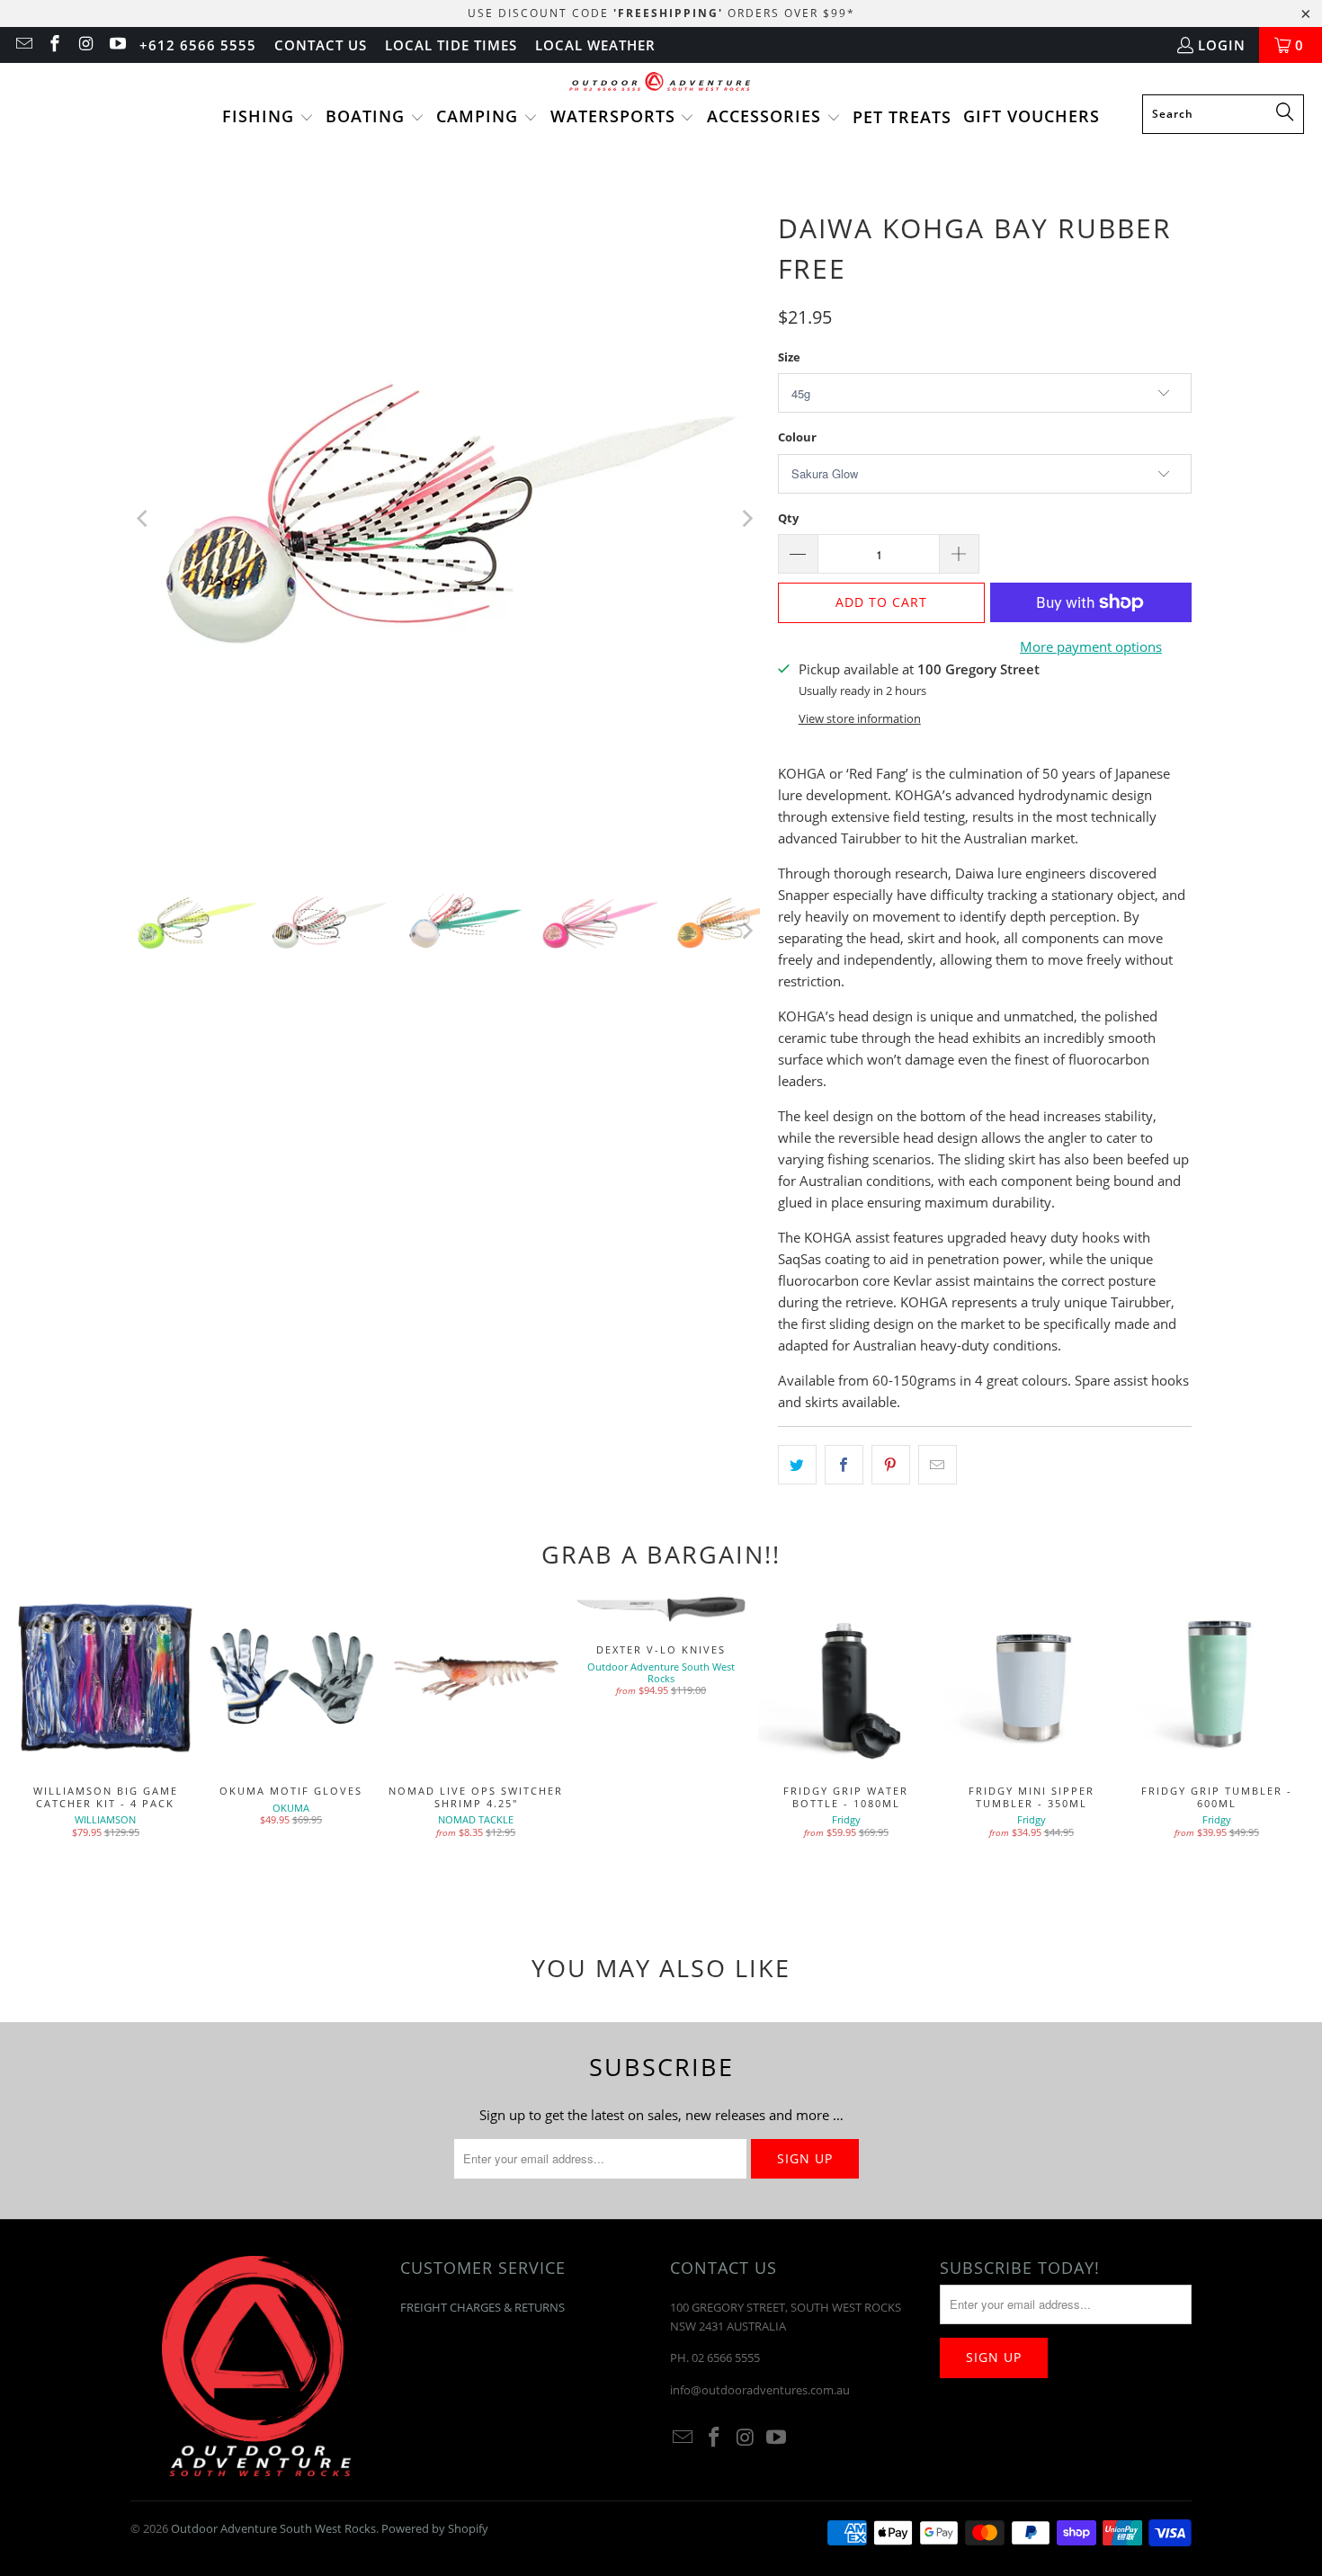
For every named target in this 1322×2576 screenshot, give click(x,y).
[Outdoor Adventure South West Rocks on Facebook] (54, 45)
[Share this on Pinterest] (891, 1465)
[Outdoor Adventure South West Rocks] (661, 83)
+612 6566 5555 (198, 45)
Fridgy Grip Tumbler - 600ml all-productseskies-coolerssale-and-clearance (1217, 1679)
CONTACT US (321, 45)
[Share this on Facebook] (844, 1465)
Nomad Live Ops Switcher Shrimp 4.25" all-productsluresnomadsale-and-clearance (476, 1679)
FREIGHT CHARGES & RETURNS (482, 2307)
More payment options (1091, 646)
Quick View (846, 1719)
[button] (268, 118)
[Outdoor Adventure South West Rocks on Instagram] (85, 45)
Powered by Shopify (435, 2528)
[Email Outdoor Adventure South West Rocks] (23, 45)
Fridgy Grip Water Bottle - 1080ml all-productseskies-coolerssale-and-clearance (846, 1679)
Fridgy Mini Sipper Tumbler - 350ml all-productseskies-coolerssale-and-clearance (1032, 1679)
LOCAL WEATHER (595, 45)
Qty (788, 518)
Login (1222, 45)
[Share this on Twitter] (797, 1465)
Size (789, 357)
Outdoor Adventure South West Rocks (273, 2528)
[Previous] (144, 519)
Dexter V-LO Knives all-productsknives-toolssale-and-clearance (661, 1608)
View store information (860, 718)
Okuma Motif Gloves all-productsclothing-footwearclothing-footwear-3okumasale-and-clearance (290, 1679)
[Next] (746, 519)
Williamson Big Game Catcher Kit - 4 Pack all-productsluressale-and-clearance (105, 1679)
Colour (797, 437)
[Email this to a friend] (938, 1465)
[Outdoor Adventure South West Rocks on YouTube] (116, 45)
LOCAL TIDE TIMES (451, 45)
